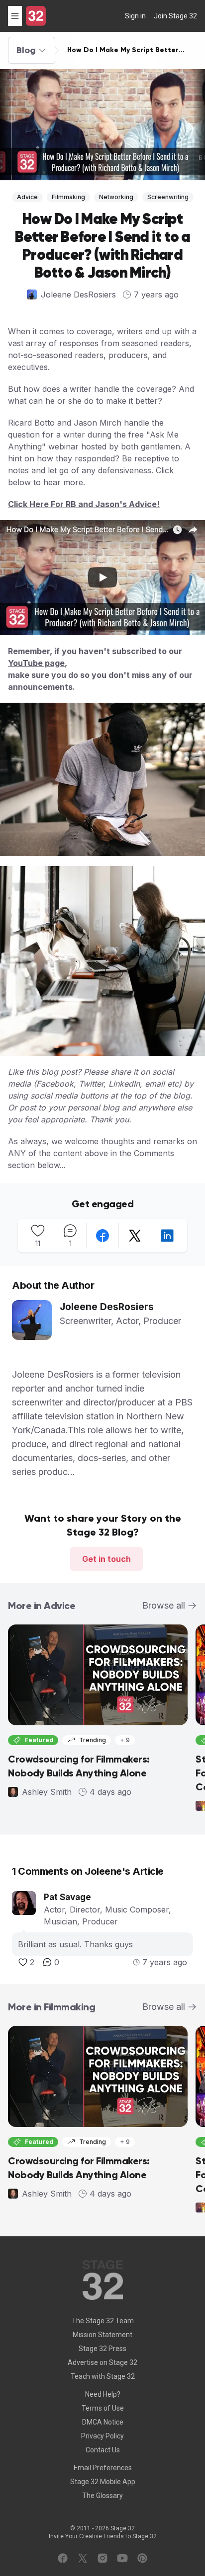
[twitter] (135, 1236)
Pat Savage (67, 1897)
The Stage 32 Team (103, 2321)
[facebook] (102, 1236)
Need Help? (103, 2394)
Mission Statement (102, 2335)
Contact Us (103, 2450)
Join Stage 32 (175, 16)
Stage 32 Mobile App (103, 2482)
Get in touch (106, 1559)
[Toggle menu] (15, 16)
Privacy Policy (102, 2436)
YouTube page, (38, 663)
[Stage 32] (36, 16)
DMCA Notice (103, 2422)
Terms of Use (103, 2408)
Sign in (135, 16)
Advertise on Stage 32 (102, 2362)
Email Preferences (103, 2468)
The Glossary (102, 2496)
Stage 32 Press (102, 2349)
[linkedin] (167, 1236)
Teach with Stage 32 (103, 2376)
